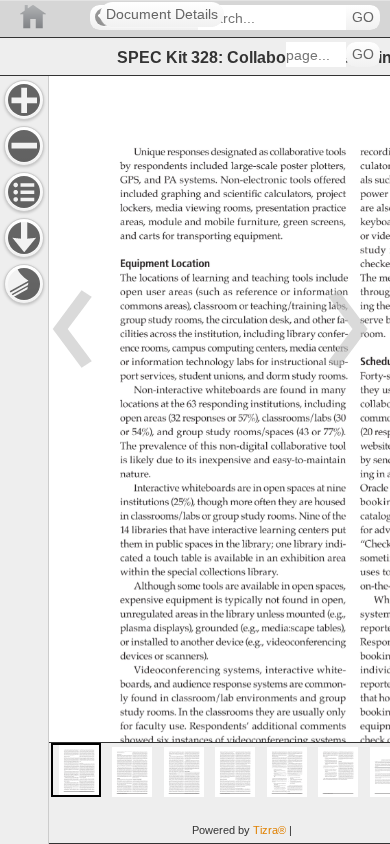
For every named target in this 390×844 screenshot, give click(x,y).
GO (363, 17)
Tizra (269, 830)
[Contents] (24, 192)
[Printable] (24, 284)
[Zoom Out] (24, 146)
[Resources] (24, 238)
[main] (219, 459)
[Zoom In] (24, 100)
